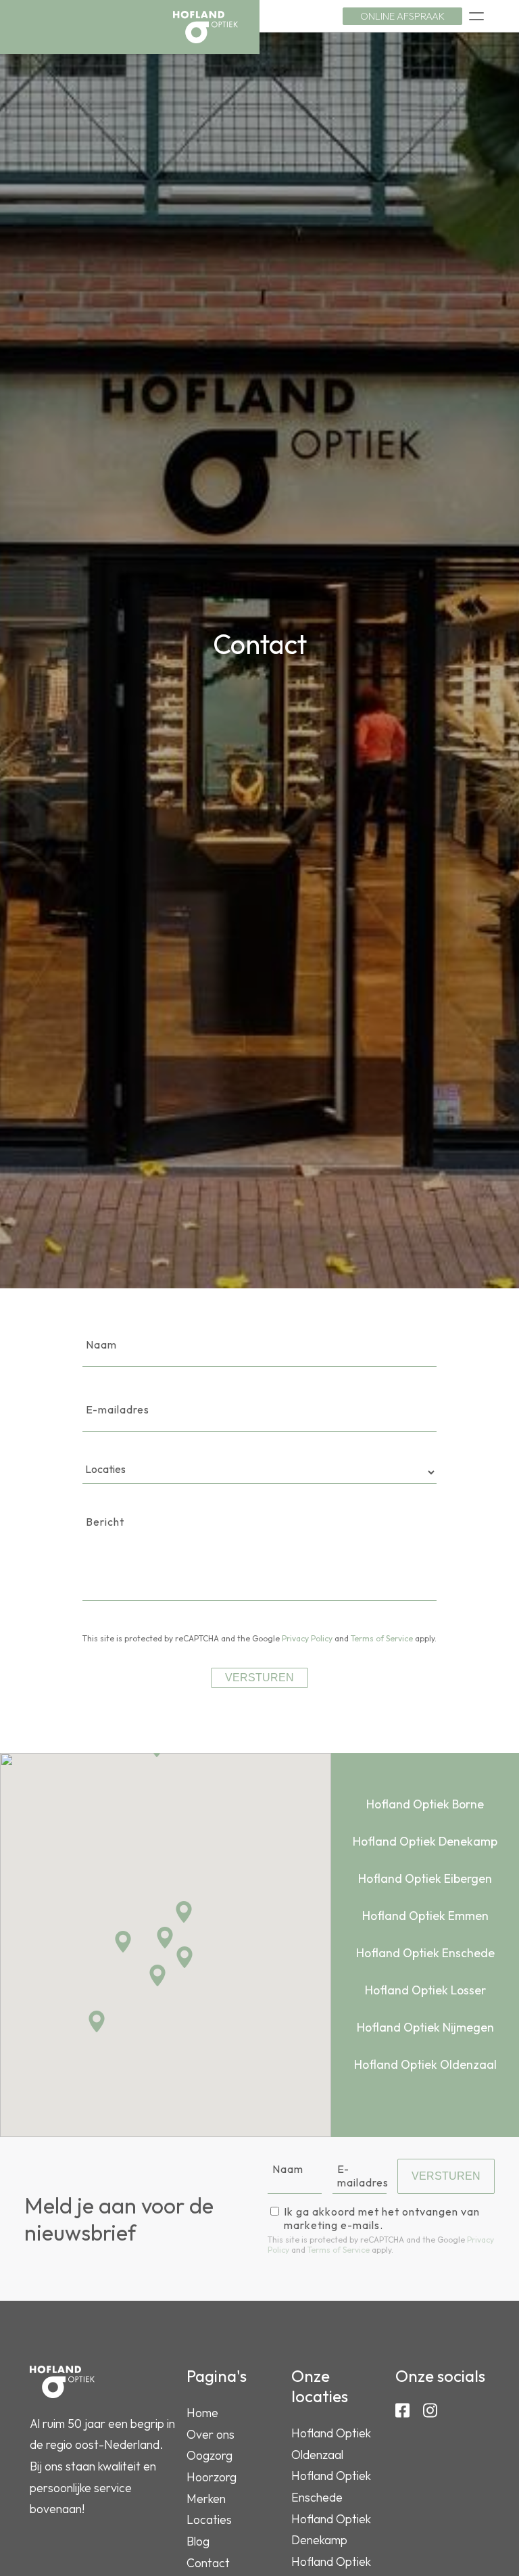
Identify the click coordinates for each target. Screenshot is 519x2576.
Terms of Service (382, 1638)
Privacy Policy (307, 1638)
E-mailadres (118, 1409)
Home (202, 2413)
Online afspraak (402, 16)
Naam (101, 1344)
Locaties (209, 2520)
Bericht (105, 1522)
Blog (198, 2541)
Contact (208, 2563)
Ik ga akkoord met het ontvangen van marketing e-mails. (382, 2218)
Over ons (211, 2434)
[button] (123, 1942)
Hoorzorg (212, 2477)
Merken (206, 2499)
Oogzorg (209, 2455)
